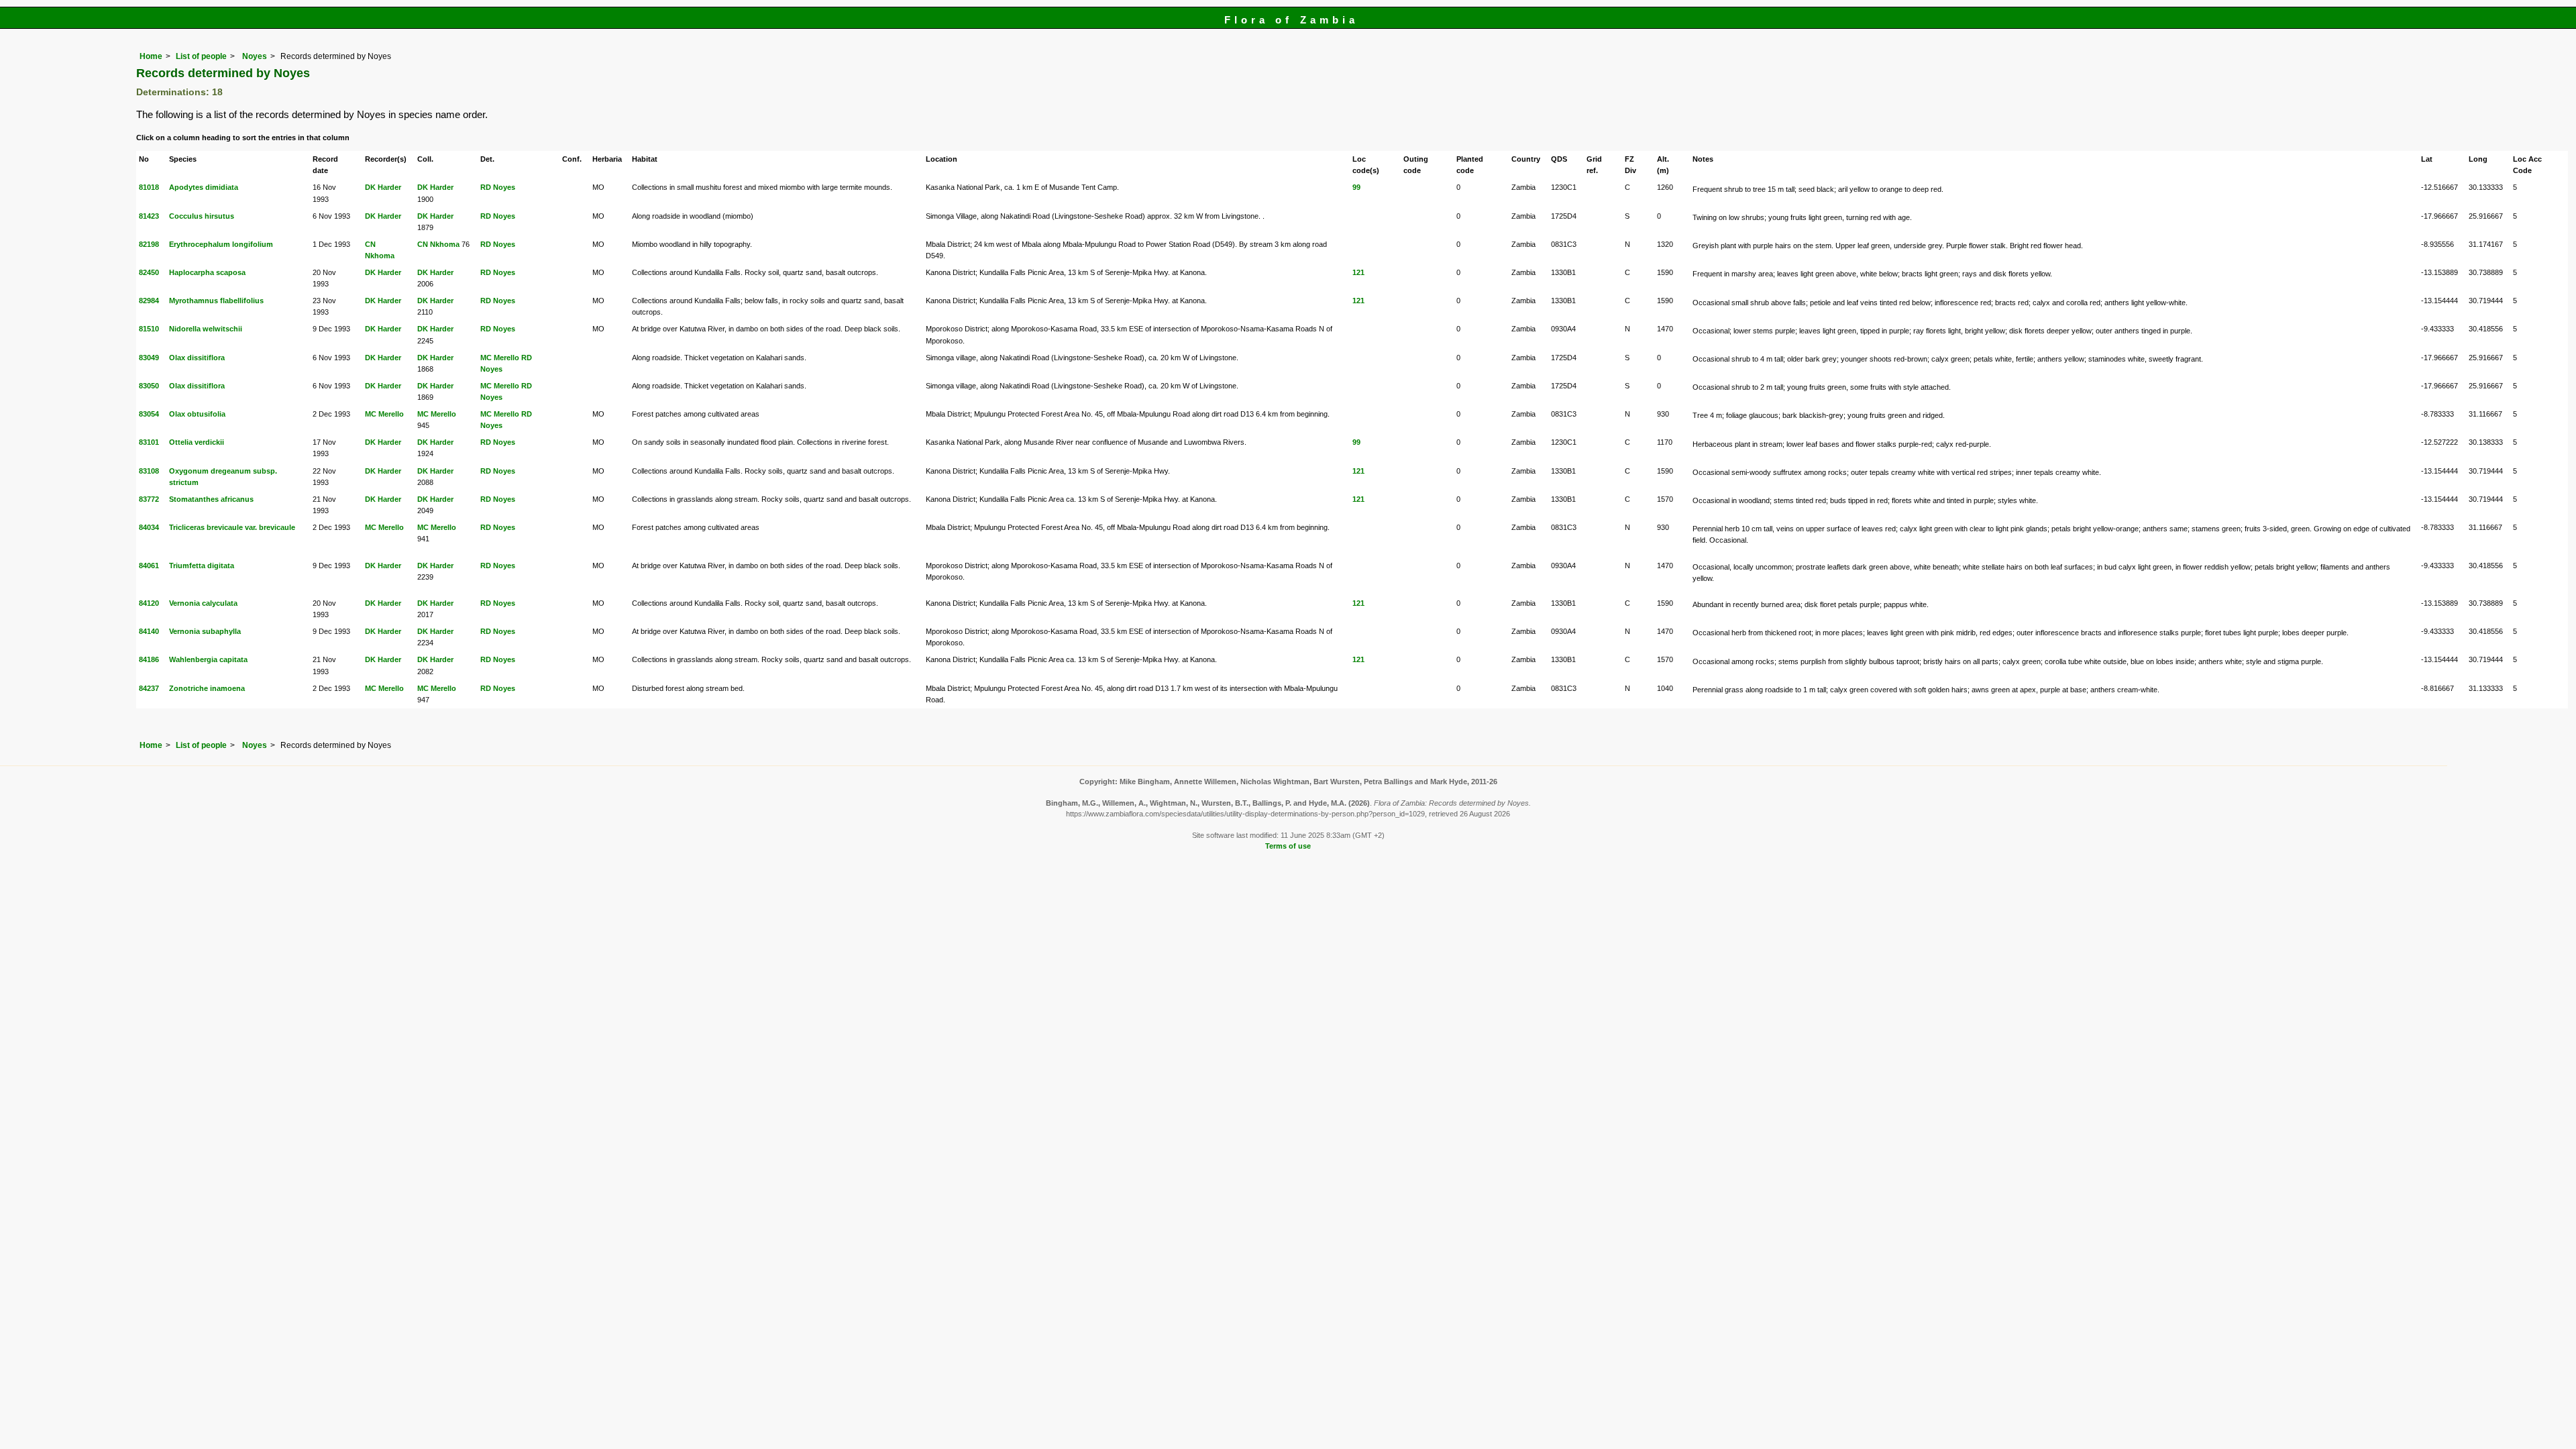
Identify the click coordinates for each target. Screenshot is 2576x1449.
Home (151, 56)
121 (1358, 272)
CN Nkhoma (438, 244)
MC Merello (500, 358)
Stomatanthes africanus (211, 499)
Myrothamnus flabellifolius (216, 301)
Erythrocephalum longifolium (221, 244)
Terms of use (1288, 846)
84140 (149, 631)
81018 (149, 187)
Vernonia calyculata (203, 603)
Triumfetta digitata (202, 566)
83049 (149, 358)
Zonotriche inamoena (207, 688)
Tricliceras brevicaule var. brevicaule (232, 527)
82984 (149, 301)
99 (1356, 187)
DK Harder (383, 187)
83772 (149, 499)
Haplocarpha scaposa (207, 272)
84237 (149, 688)
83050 (149, 386)
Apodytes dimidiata (204, 187)
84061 (149, 566)
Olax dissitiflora (197, 358)
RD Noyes (498, 187)
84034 (149, 527)
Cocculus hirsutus (202, 216)
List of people (201, 56)
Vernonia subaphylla (205, 631)
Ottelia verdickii (197, 442)
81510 (149, 329)
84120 (149, 603)
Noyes (254, 56)
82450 (149, 272)
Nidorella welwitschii (206, 329)
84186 (149, 659)
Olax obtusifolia (197, 414)
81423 (149, 216)
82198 (149, 244)
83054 (149, 414)
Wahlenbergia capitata (208, 659)
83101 (149, 442)
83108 (149, 471)
